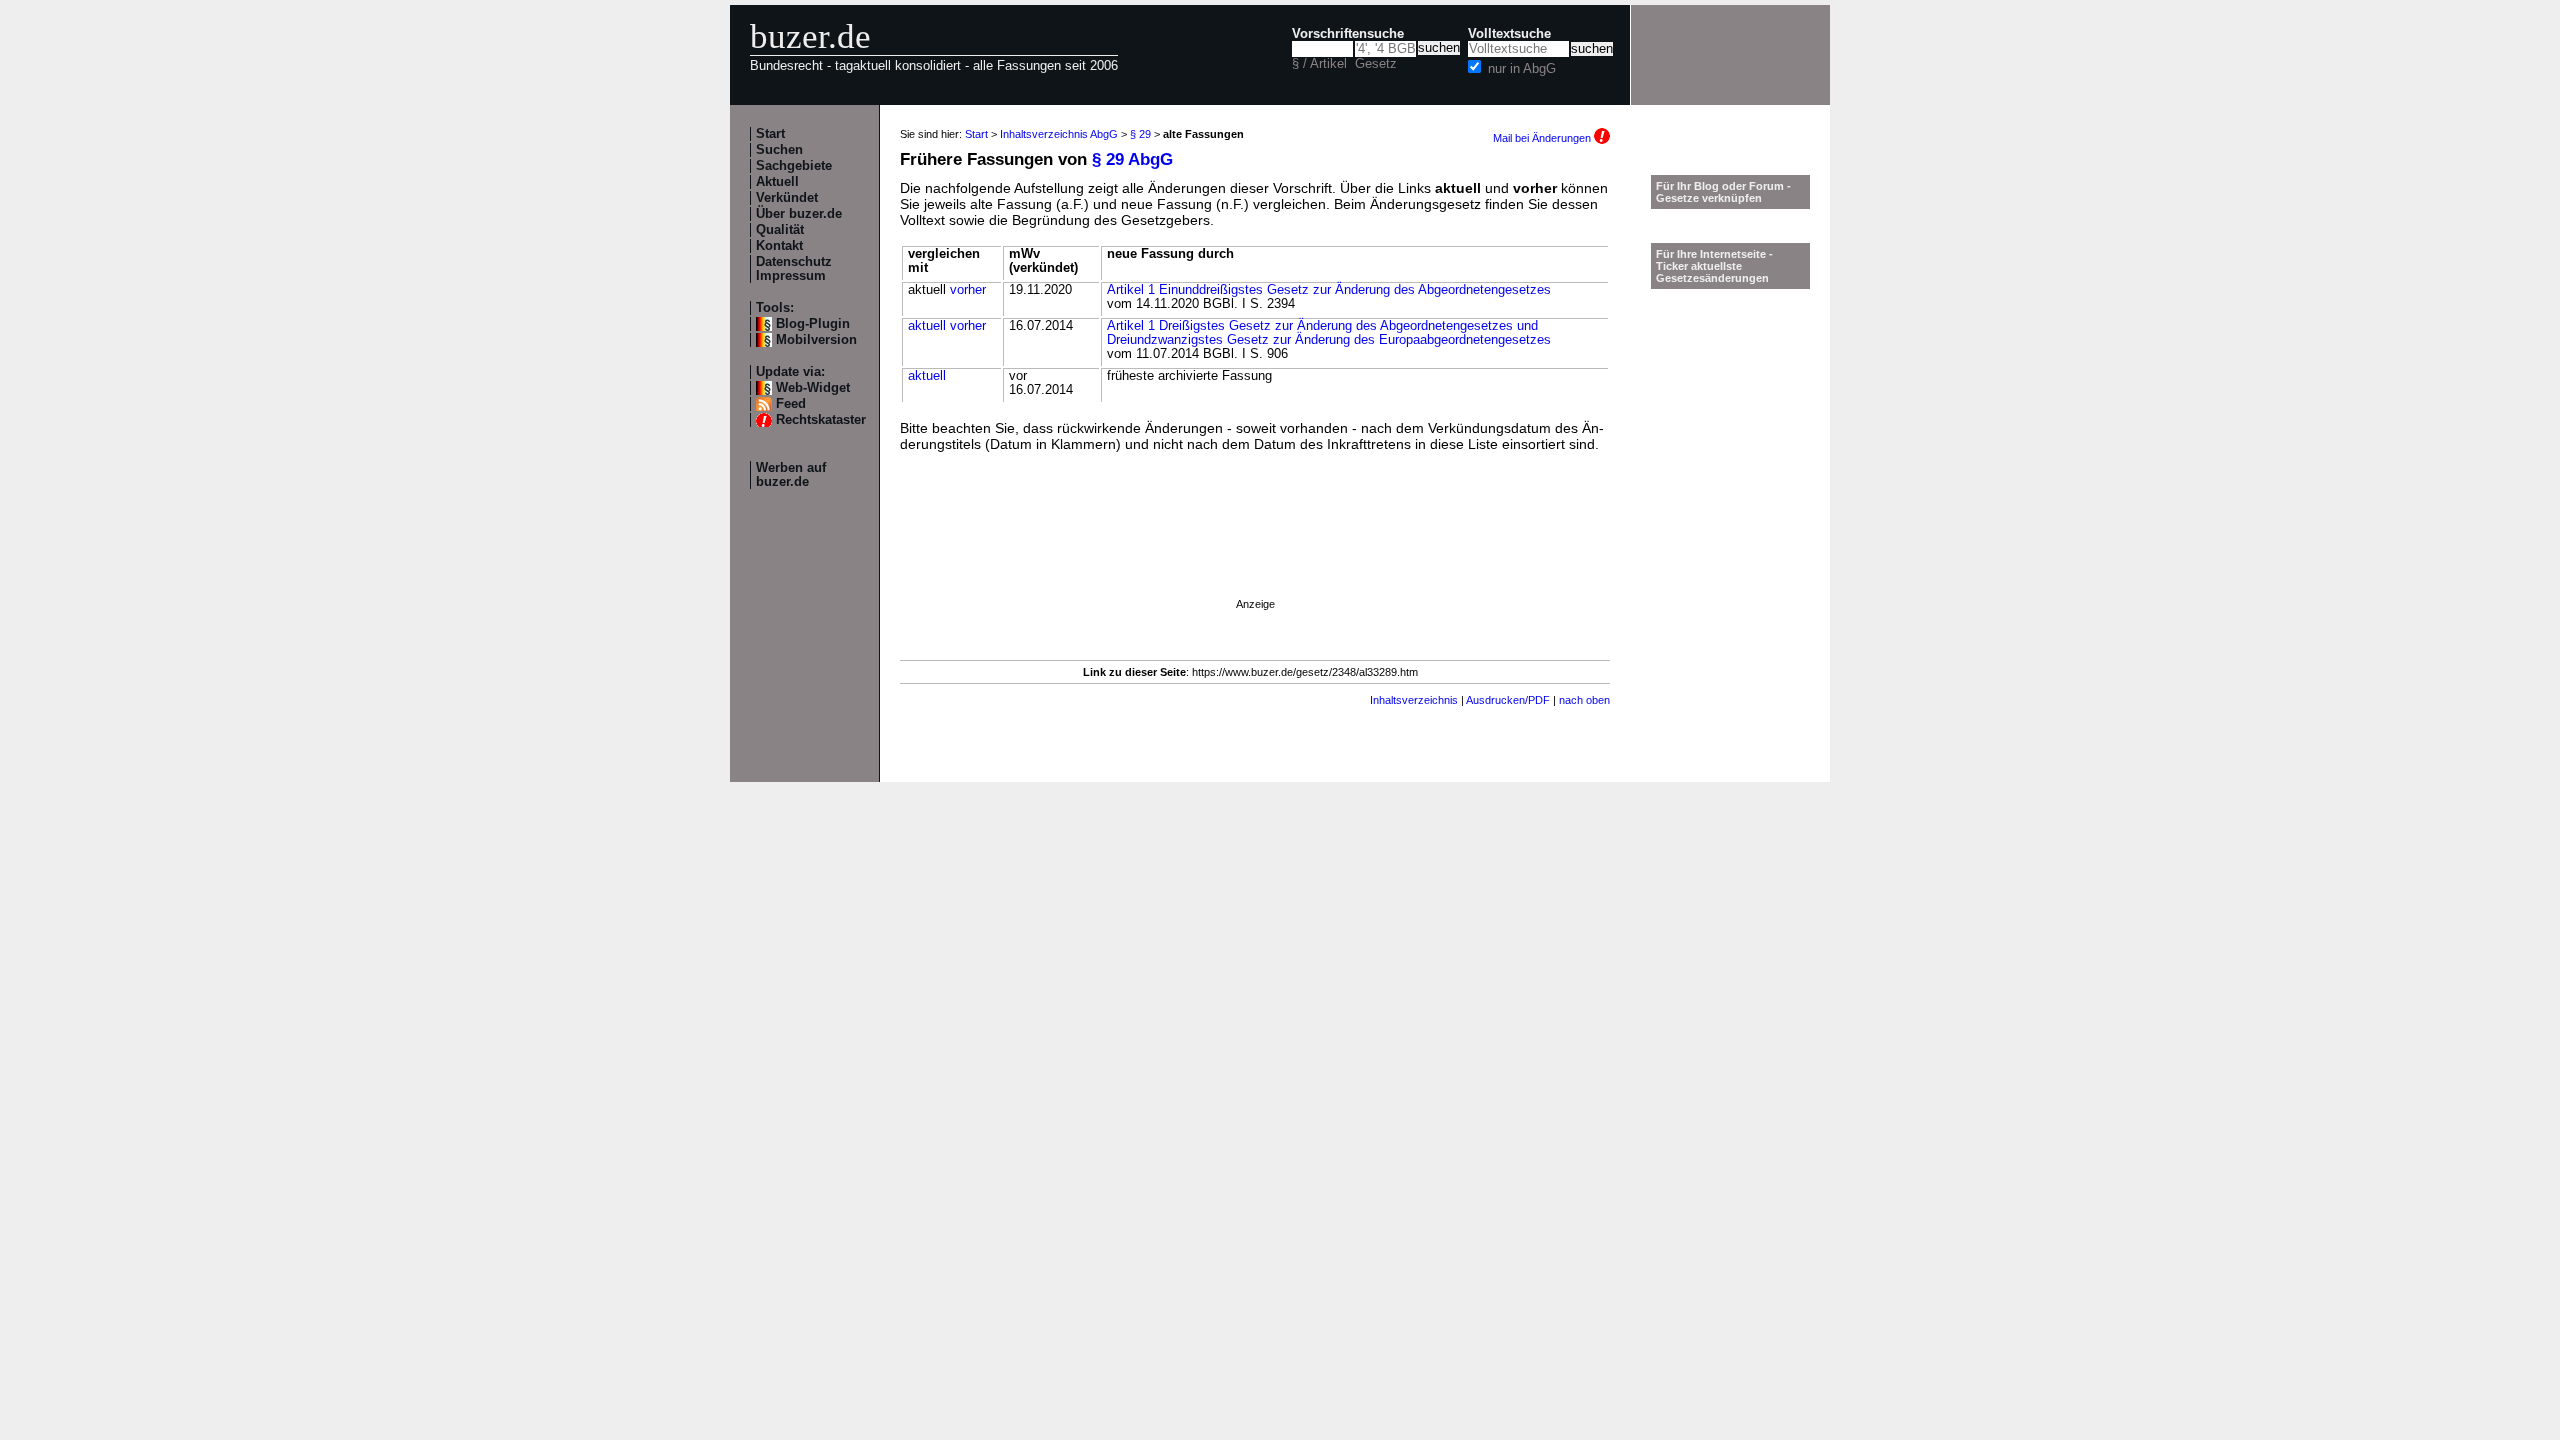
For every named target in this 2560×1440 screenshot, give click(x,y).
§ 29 (1140, 134)
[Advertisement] (1255, 553)
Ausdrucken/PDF (1508, 700)
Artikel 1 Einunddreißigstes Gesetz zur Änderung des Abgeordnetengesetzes (1329, 290)
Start (770, 134)
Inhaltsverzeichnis (1414, 700)
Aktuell (777, 182)
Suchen (779, 150)
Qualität (780, 230)
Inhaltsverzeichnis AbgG (1059, 134)
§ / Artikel (1319, 64)
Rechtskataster (821, 420)
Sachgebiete (794, 166)
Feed (791, 404)
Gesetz (1376, 64)
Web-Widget (813, 388)
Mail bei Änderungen (1543, 138)
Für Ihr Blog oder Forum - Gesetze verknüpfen (1723, 192)
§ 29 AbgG (1132, 159)
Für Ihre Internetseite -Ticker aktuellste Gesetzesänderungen (1714, 266)
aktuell (927, 326)
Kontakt (779, 246)
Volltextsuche (1509, 34)
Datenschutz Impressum (794, 269)
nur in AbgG (1522, 69)
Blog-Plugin (813, 324)
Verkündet (787, 198)
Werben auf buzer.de (791, 475)
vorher (968, 290)
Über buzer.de (799, 214)
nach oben (1584, 700)
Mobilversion (816, 340)
